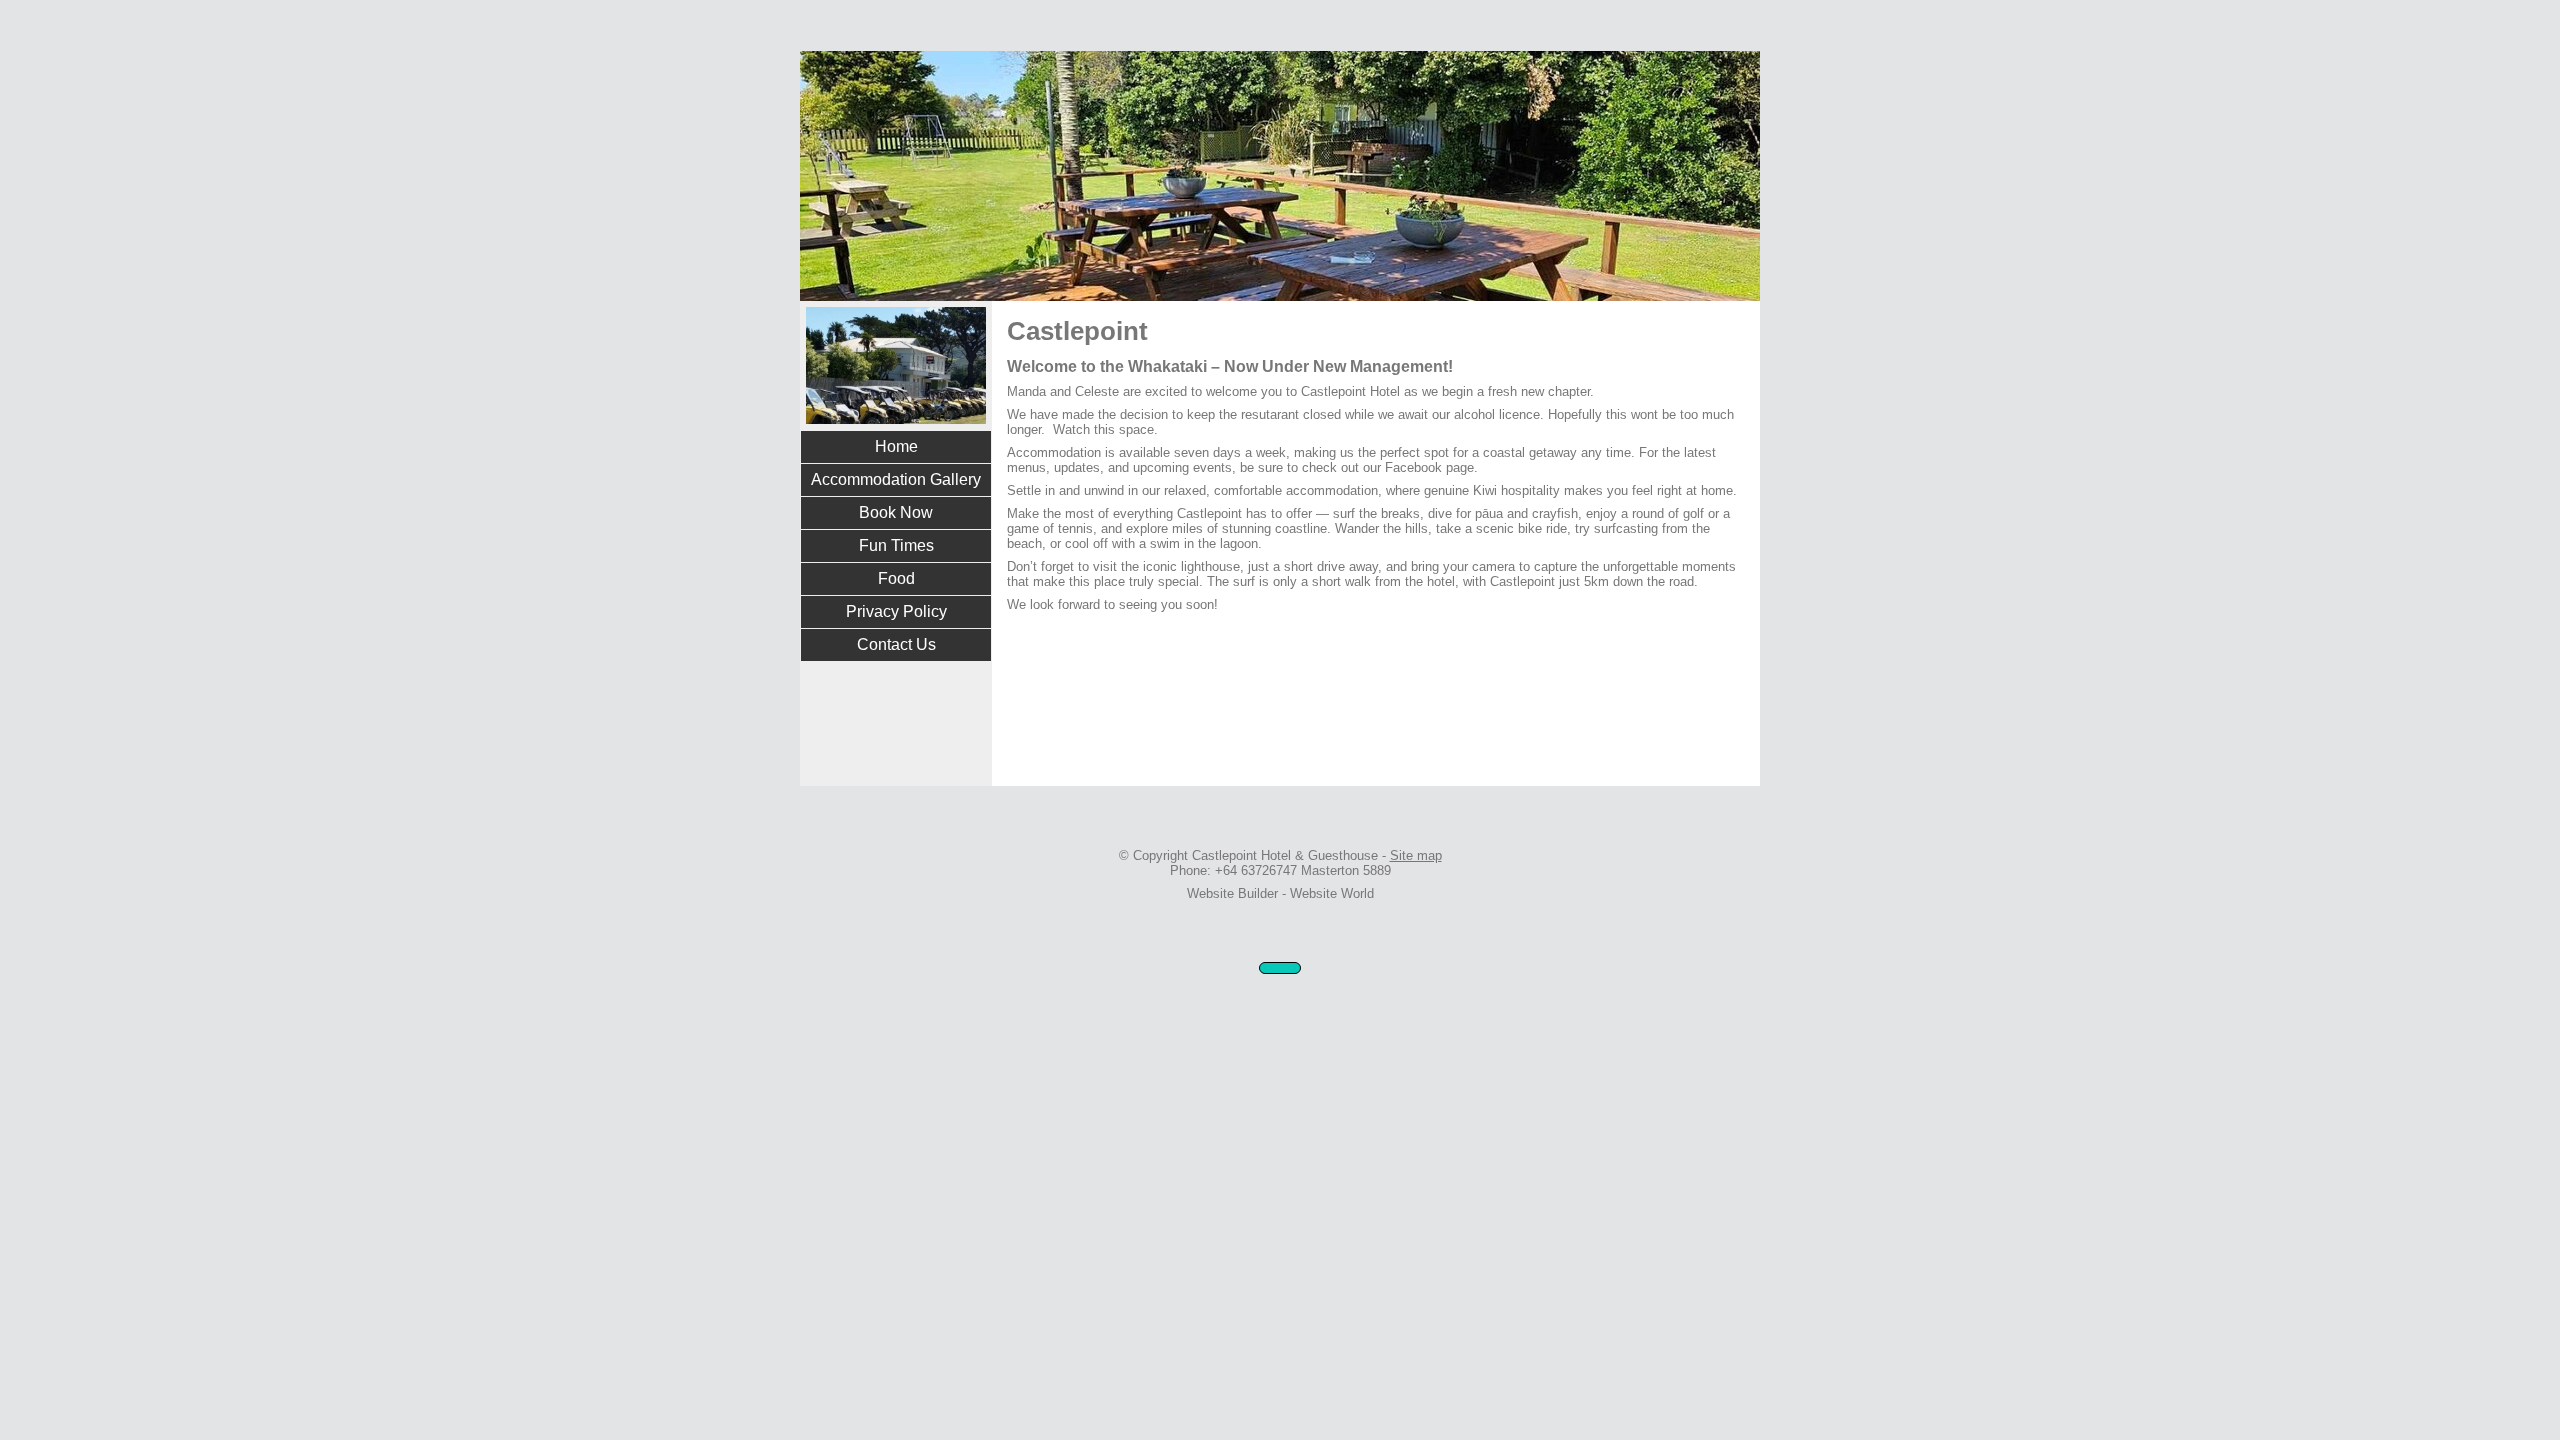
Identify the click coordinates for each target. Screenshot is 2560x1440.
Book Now (896, 512)
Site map (1416, 855)
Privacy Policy (896, 611)
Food (896, 578)
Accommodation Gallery (896, 479)
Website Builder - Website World (1280, 893)
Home (896, 446)
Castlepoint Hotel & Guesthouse (1285, 855)
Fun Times (896, 545)
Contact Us (896, 644)
